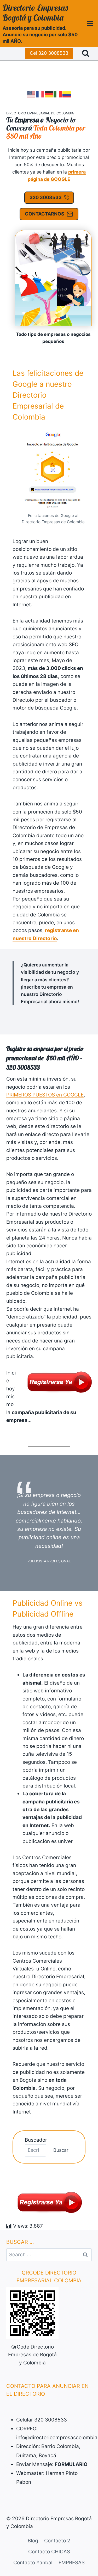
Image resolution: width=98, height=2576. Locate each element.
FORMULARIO (71, 2464)
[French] (40, 94)
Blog (33, 2541)
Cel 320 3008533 (49, 53)
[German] (49, 94)
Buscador (36, 2140)
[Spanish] (67, 94)
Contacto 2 (57, 2541)
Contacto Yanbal (33, 2563)
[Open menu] (90, 23)
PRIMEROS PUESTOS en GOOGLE (45, 1095)
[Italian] (58, 94)
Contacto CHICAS (49, 2552)
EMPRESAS (72, 2563)
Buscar (61, 2150)
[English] (31, 94)
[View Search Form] (86, 53)
